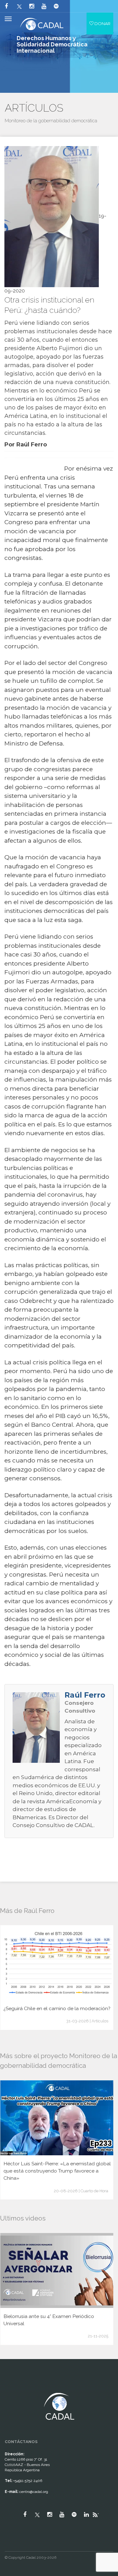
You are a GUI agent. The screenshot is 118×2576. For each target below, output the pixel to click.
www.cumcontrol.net (12, 2387)
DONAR (102, 24)
